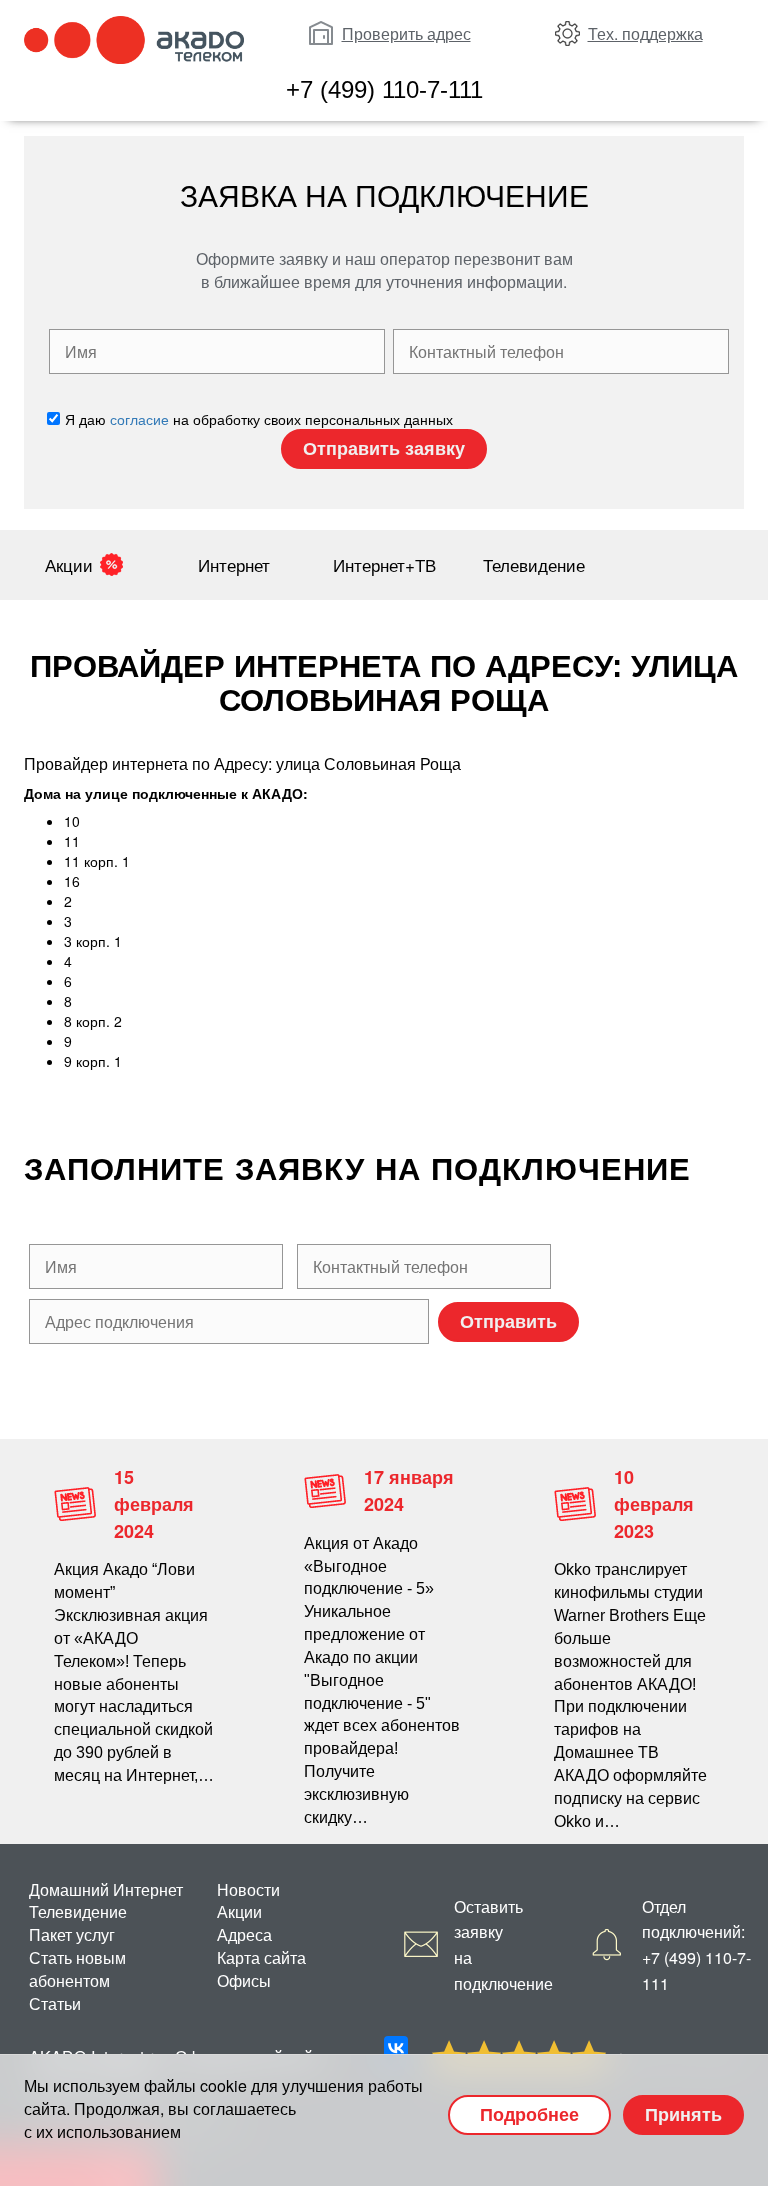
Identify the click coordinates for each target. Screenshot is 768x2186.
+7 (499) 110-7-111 (384, 89)
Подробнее (529, 2114)
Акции (69, 564)
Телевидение (534, 564)
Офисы (244, 1980)
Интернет (234, 564)
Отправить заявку (384, 448)
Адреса (244, 1934)
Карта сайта (261, 1957)
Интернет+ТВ (384, 564)
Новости (248, 1889)
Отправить (508, 1321)
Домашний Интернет (106, 1889)
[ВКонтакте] (396, 2048)
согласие (139, 419)
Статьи (55, 2003)
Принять (683, 2114)
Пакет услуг (72, 1934)
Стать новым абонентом (77, 1969)
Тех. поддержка (645, 33)
